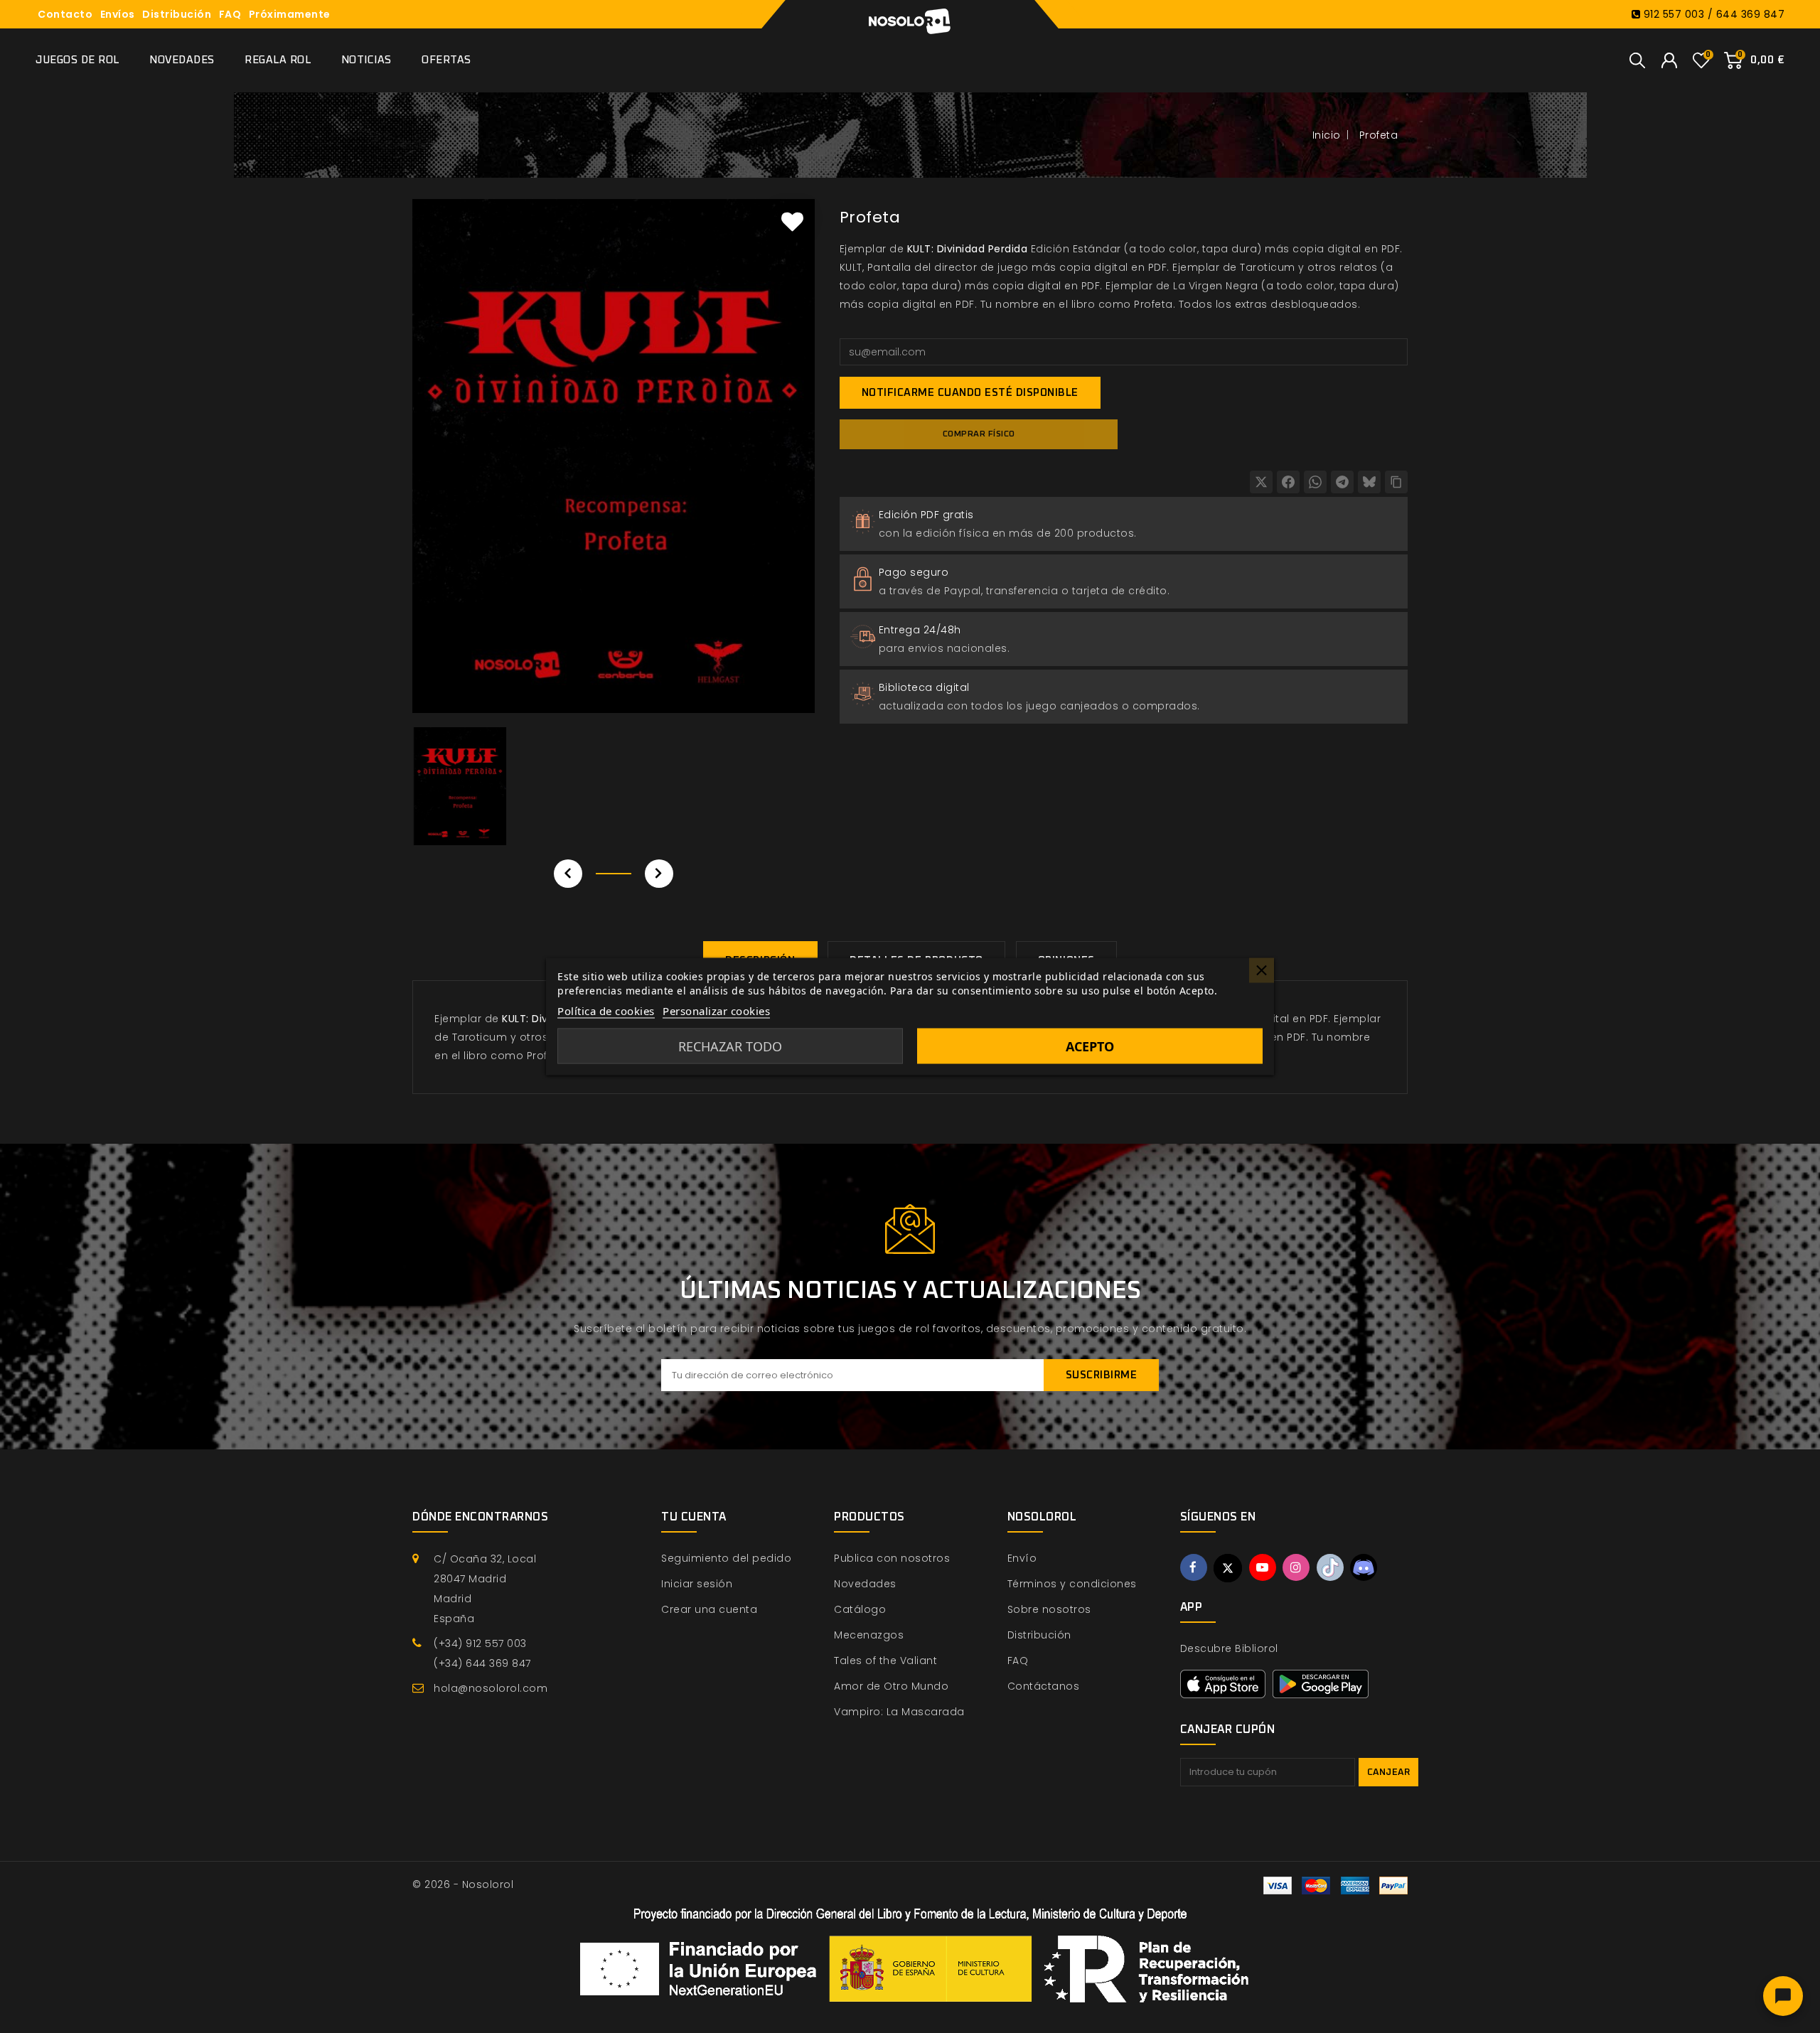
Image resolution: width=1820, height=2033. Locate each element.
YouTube (1263, 1567)
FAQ (230, 14)
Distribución (177, 14)
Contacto (65, 14)
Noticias (366, 60)
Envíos (118, 14)
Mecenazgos (869, 1635)
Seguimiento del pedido (726, 1558)
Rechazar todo (730, 1046)
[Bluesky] (1369, 482)
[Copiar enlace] (1396, 482)
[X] (1261, 482)
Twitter (1228, 1568)
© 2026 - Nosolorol (463, 1884)
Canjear (1389, 1772)
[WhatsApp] (1315, 482)
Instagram (1296, 1567)
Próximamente (290, 14)
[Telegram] (1342, 482)
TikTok (1330, 1567)
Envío (1022, 1558)
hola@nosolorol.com (491, 1688)
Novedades (182, 60)
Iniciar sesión (697, 1584)
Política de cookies (606, 1011)
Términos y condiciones (1072, 1584)
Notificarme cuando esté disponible (970, 393)
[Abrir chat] (1783, 1996)
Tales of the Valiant (885, 1661)
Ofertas (446, 60)
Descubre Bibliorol (1229, 1648)
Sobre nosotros (1049, 1609)
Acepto (1090, 1046)
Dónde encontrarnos (480, 1517)
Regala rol (278, 60)
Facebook (1194, 1567)
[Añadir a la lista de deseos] (793, 221)
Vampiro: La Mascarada (899, 1712)
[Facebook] (1288, 482)
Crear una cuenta (709, 1609)
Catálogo (860, 1609)
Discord (1364, 1567)
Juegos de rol (77, 60)
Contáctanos (1044, 1686)
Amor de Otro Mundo (891, 1686)
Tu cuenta (694, 1517)
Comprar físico (979, 434)
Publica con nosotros (892, 1558)
